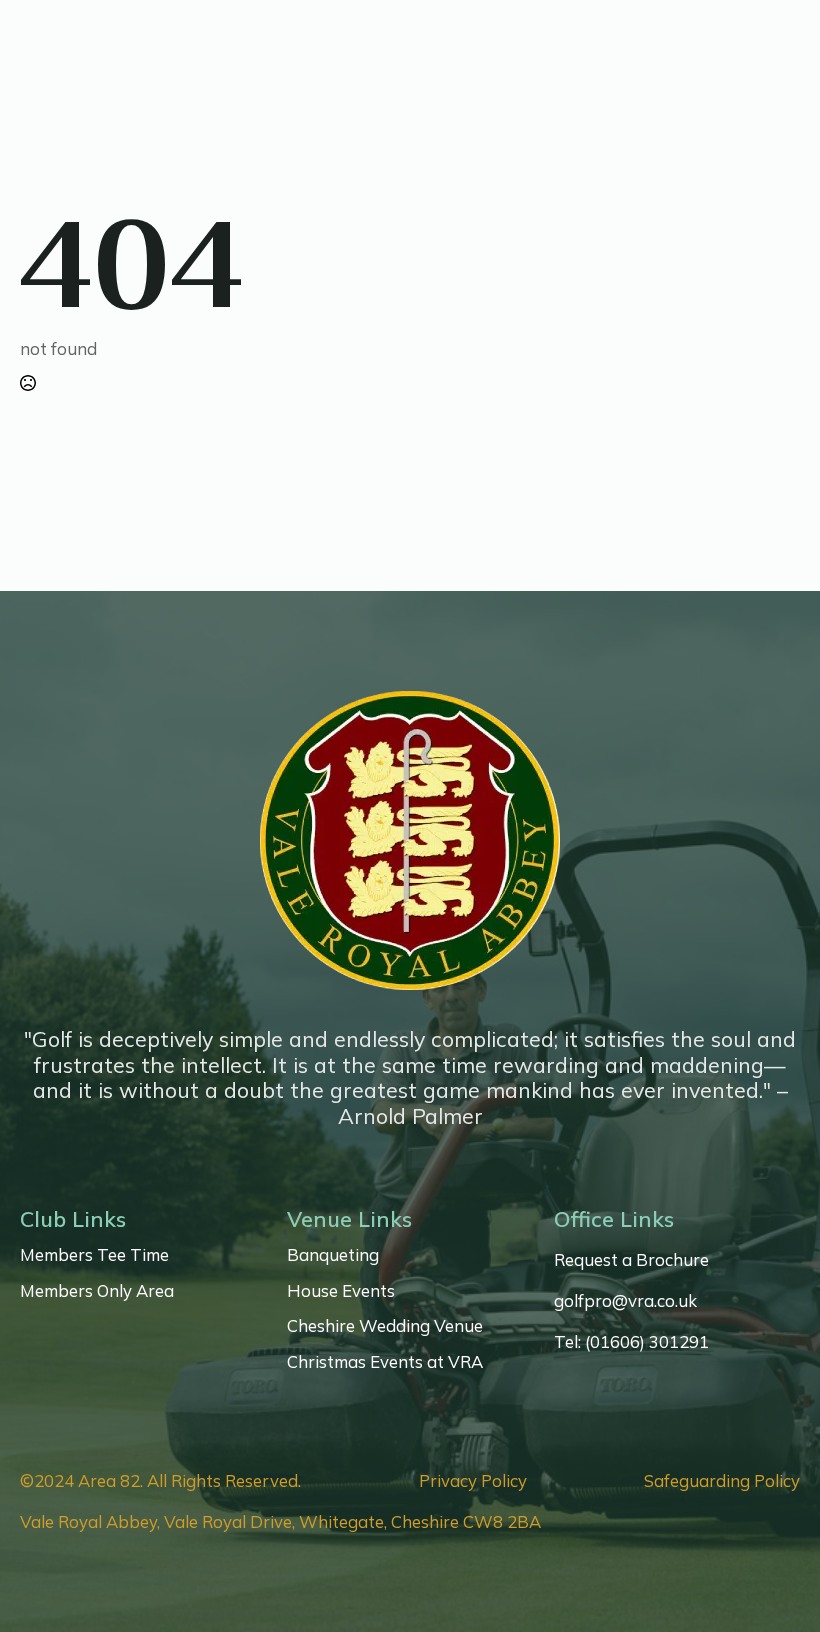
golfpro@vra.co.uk (625, 1301)
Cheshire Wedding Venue (385, 1326)
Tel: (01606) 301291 (631, 1342)
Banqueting (333, 1255)
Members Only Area (97, 1291)
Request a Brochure (631, 1260)
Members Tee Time (94, 1255)
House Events (341, 1291)
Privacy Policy (473, 1481)
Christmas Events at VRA (385, 1362)
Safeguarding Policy (722, 1481)
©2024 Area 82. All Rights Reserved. (160, 1481)
